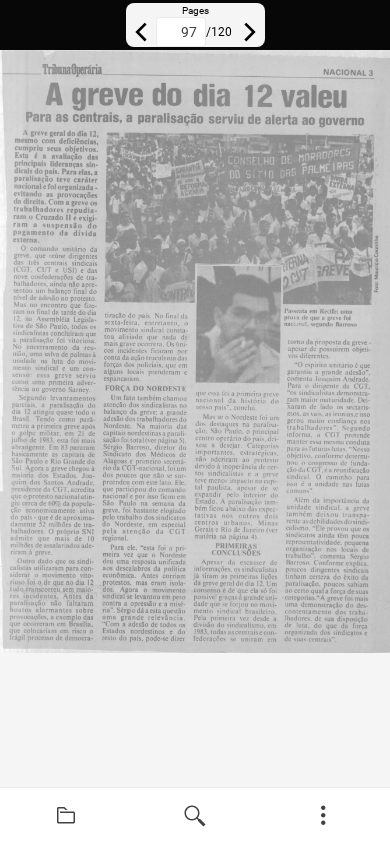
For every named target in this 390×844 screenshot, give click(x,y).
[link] (66, 816)
